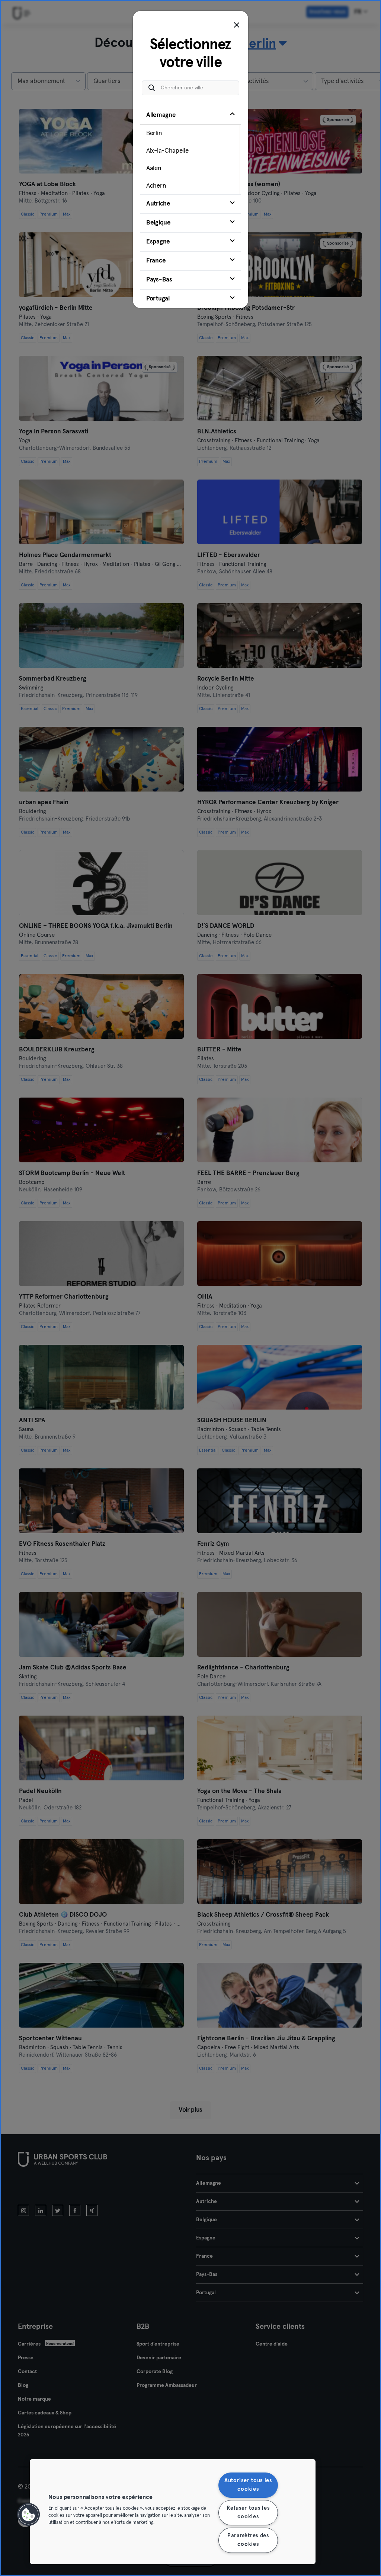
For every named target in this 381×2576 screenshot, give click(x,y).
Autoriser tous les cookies (248, 2485)
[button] (29, 2515)
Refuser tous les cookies (248, 2513)
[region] (173, 2512)
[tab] (190, 150)
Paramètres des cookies (248, 2540)
